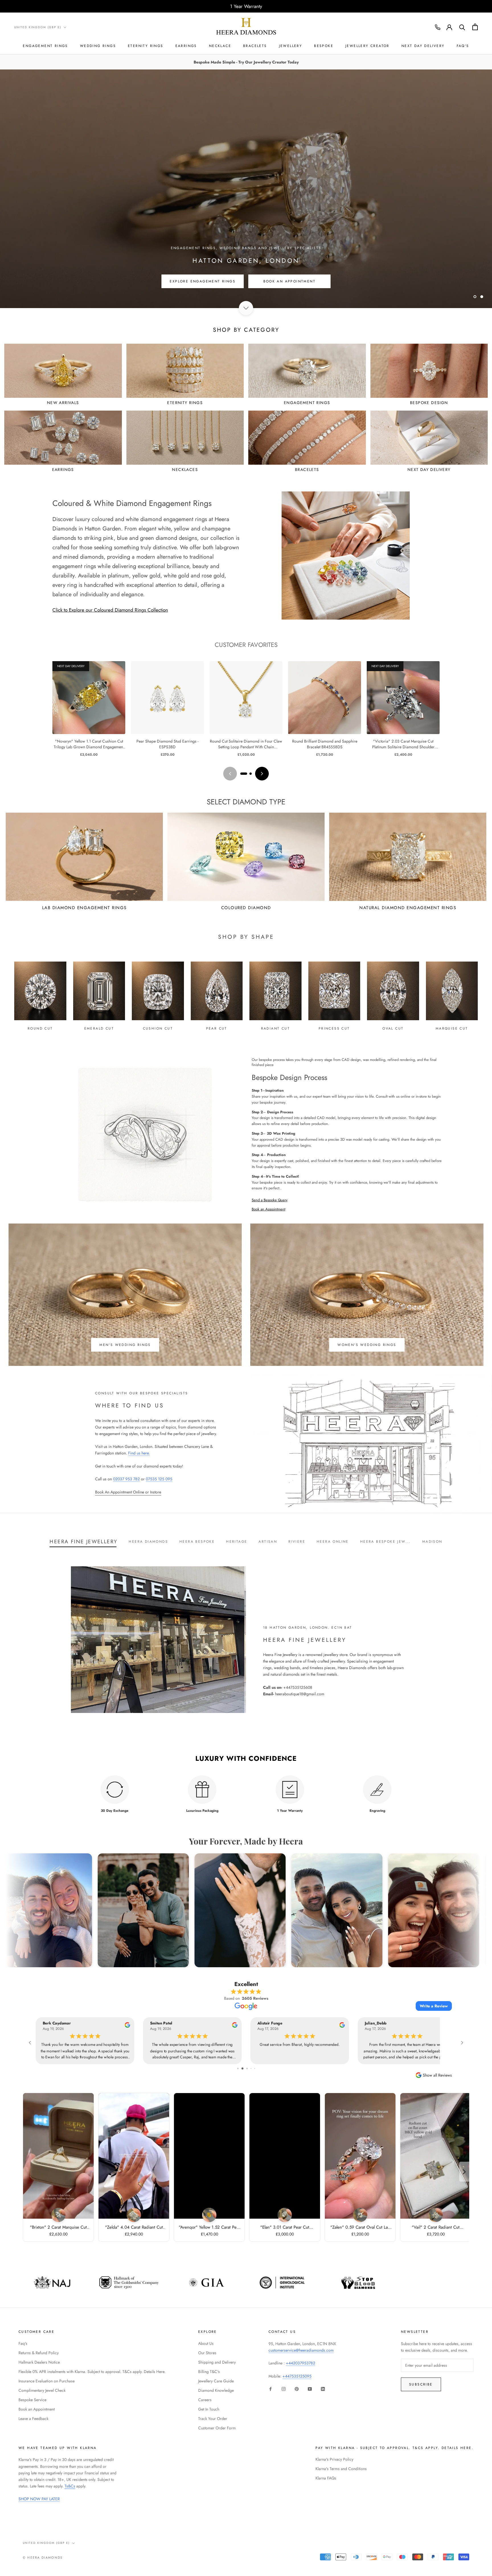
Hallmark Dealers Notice (39, 2362)
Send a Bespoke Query (270, 1200)
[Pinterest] (297, 2389)
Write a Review (434, 2006)
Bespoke (324, 46)
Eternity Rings (146, 46)
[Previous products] (230, 774)
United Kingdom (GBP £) (38, 27)
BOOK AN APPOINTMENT (290, 281)
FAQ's (463, 46)
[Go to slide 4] (238, 2068)
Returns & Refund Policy (39, 2353)
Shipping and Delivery (217, 2362)
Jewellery (291, 46)
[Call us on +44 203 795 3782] (438, 27)
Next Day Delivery (423, 46)
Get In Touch (209, 2409)
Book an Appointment (268, 1209)
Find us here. (139, 1453)
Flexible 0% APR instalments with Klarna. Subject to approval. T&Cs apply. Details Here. (92, 2372)
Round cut (40, 1028)
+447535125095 (297, 2376)
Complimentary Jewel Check (42, 2390)
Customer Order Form (217, 2428)
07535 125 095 (159, 1479)
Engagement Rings (45, 46)
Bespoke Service (32, 2400)
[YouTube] (310, 2389)
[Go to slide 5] (242, 2068)
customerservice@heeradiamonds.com (301, 2350)
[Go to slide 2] (251, 774)
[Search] (462, 27)
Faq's (23, 2343)
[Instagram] (284, 2389)
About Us (206, 2343)
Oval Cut (393, 1028)
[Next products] (262, 774)
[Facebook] (270, 2389)
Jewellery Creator (367, 46)
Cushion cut (158, 1028)
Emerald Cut (99, 1028)
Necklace (220, 46)
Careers (205, 2400)
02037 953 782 (126, 1479)
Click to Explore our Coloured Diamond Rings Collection (110, 610)
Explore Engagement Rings (203, 281)
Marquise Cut (452, 1028)
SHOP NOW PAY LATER (39, 2499)
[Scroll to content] (246, 308)
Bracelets (255, 46)
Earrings (186, 46)
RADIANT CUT (275, 1028)
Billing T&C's (209, 2372)
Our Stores (207, 2353)
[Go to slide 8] (255, 2068)
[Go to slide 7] (251, 2068)
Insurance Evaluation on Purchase (47, 2381)
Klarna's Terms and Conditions (341, 2469)
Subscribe (421, 2384)
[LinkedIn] (323, 2389)
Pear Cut (217, 1028)
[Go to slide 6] (247, 2068)
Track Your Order (213, 2419)
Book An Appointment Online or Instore (128, 1492)
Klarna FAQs (326, 2478)
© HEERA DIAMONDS (43, 2557)
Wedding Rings (98, 46)
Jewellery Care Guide (216, 2381)
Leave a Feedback (33, 2419)
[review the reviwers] (127, 2026)
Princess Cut (334, 1028)
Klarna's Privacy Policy (334, 2459)
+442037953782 (301, 2363)
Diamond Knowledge (216, 2390)
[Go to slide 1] (244, 774)
